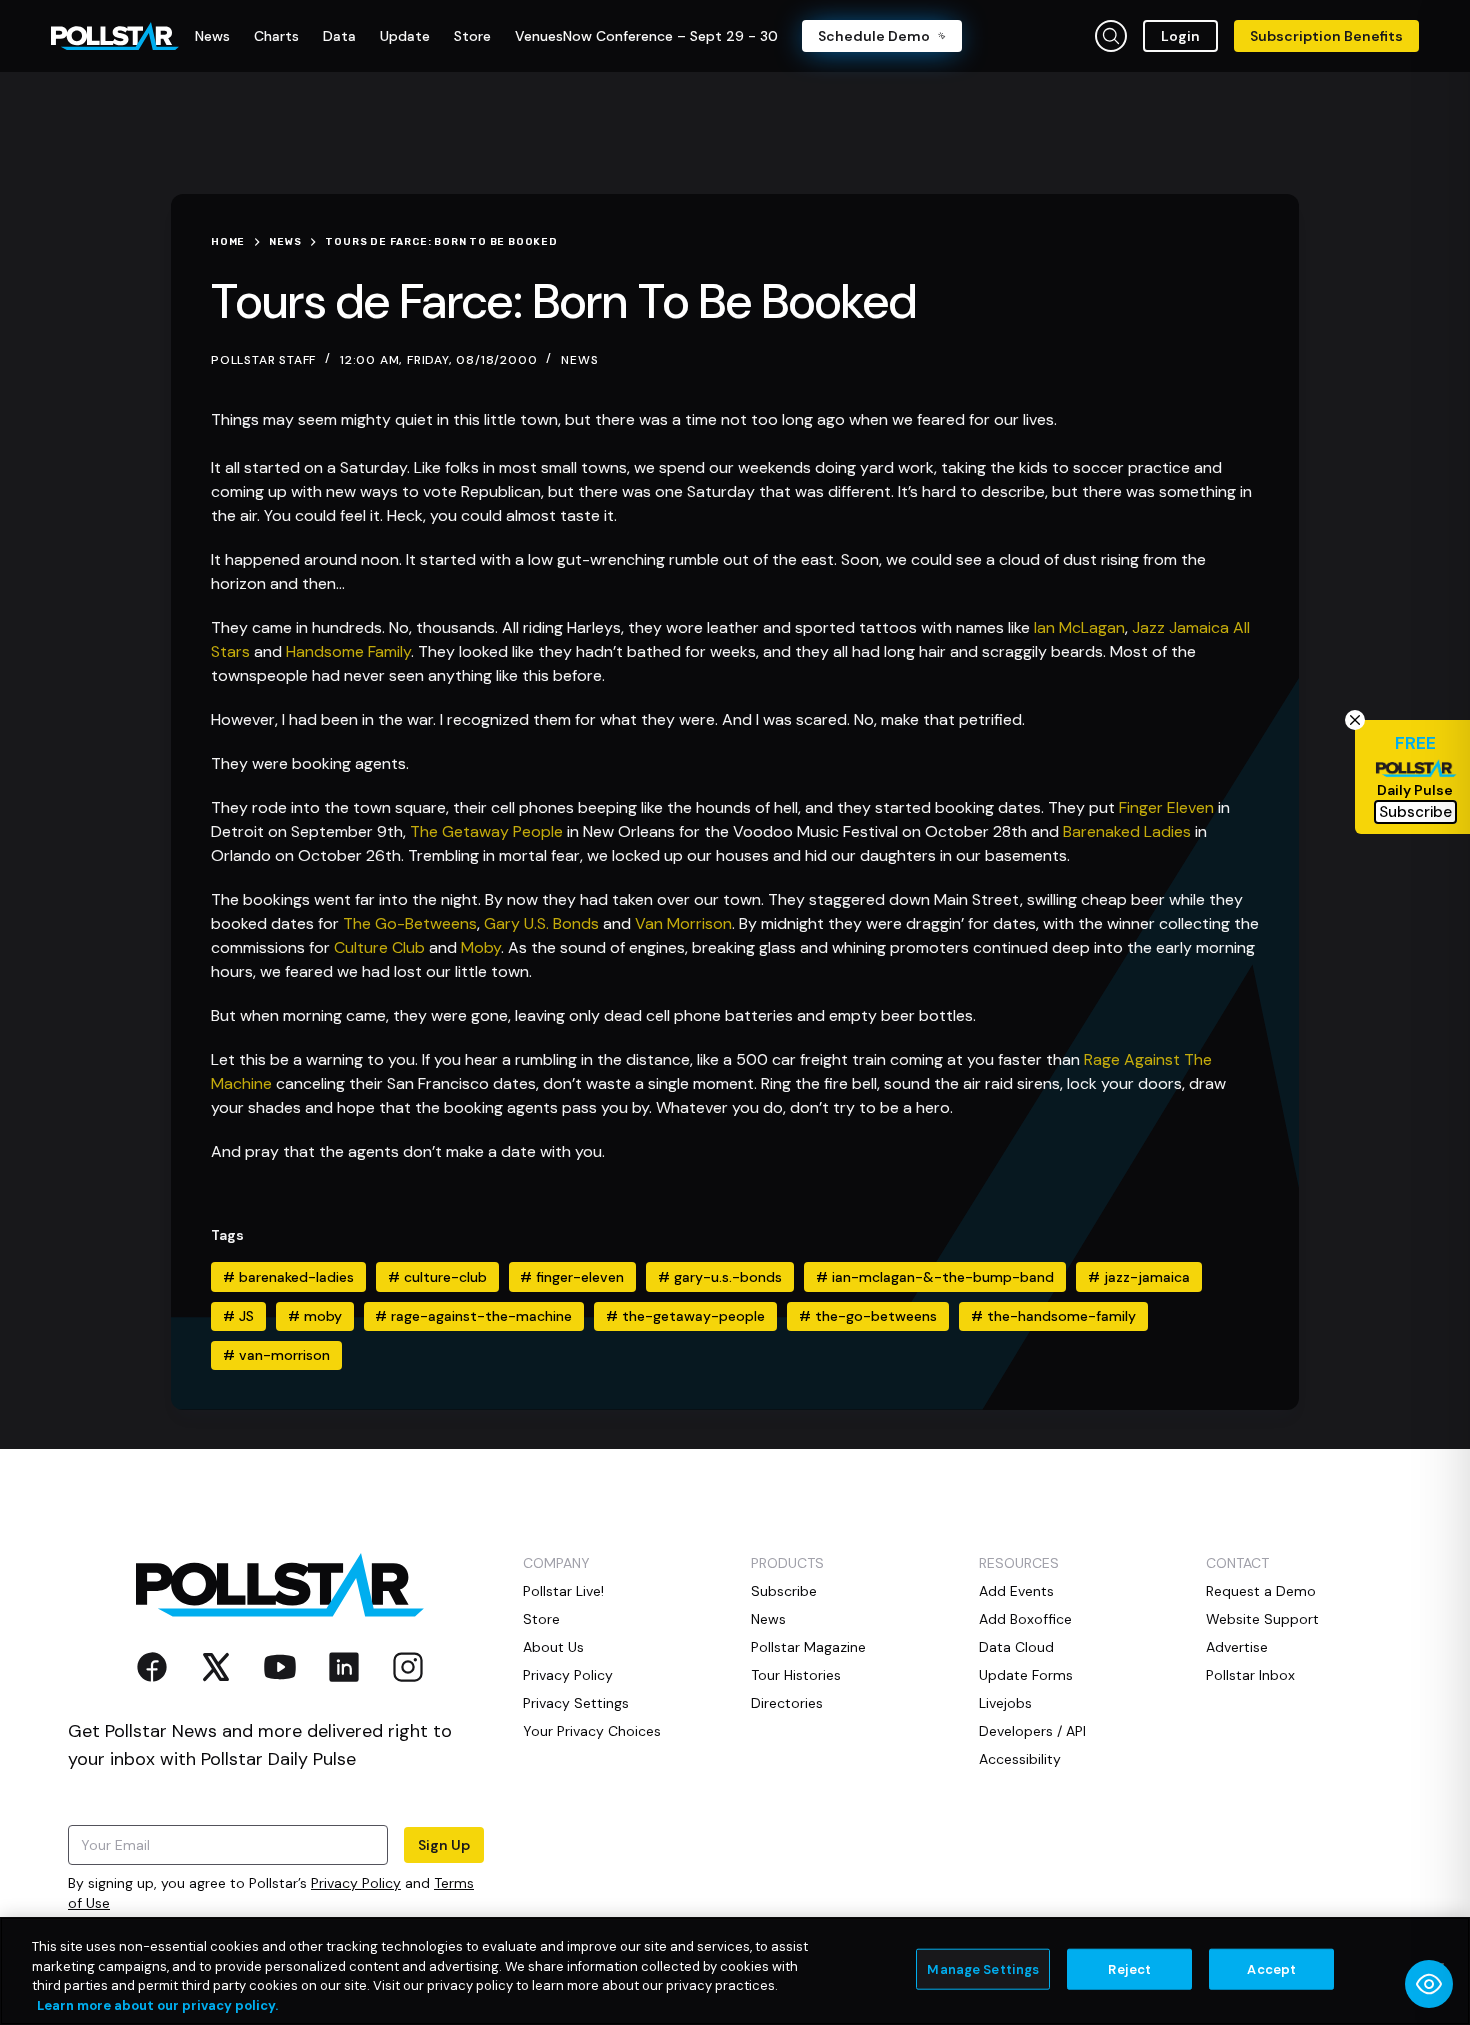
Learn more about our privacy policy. (157, 2004)
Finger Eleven (1166, 807)
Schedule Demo (874, 36)
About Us (553, 1647)
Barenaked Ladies (1127, 831)
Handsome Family (348, 651)
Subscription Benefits (1326, 36)
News (579, 360)
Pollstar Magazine (808, 1647)
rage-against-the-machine (473, 1316)
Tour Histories (796, 1675)
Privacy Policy (356, 1883)
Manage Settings (983, 1969)
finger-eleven (572, 1277)
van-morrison (276, 1355)
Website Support (1262, 1619)
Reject (1129, 1969)
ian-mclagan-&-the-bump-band (935, 1277)
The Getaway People (486, 831)
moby (315, 1316)
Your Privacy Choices (592, 1731)
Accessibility (1020, 1759)
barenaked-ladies (288, 1277)
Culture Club (379, 947)
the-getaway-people (685, 1316)
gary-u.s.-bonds (720, 1277)
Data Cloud (1016, 1647)
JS (238, 1316)
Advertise (1237, 1647)
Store (541, 1619)
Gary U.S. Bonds (541, 923)
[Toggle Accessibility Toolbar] (1429, 1984)
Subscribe (784, 1591)
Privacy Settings (576, 1703)
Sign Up (444, 1845)
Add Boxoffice (1025, 1619)
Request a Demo (1261, 1591)
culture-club (437, 1277)
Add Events (1016, 1591)
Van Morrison (683, 923)
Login (1180, 36)
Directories (787, 1703)
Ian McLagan (1079, 627)
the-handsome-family (1053, 1316)
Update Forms (1026, 1675)
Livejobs (1005, 1703)
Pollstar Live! (563, 1591)
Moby (481, 947)
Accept (1271, 1969)
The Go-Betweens (410, 923)
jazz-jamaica (1139, 1277)
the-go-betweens (868, 1316)
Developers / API (1032, 1731)
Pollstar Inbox (1250, 1675)
